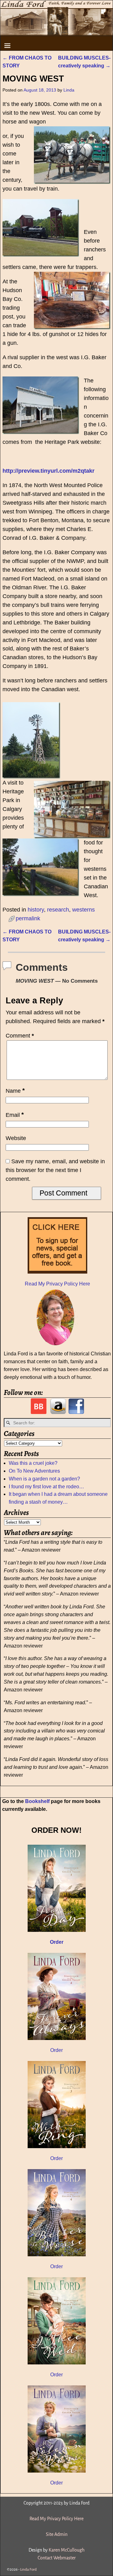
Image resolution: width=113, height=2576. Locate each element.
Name (15, 1091)
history (36, 910)
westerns (83, 910)
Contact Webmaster (57, 2558)
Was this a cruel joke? (33, 1463)
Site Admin (57, 2534)
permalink (28, 918)
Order (56, 2050)
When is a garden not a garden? (44, 1479)
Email (15, 1115)
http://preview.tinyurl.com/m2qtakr (48, 471)
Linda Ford (28, 2570)
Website (16, 1138)
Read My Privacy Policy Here (57, 1284)
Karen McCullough (67, 2550)
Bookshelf (37, 1801)
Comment (20, 1036)
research (58, 910)
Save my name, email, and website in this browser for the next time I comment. (55, 1170)
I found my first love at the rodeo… (46, 1487)
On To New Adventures (34, 1471)
